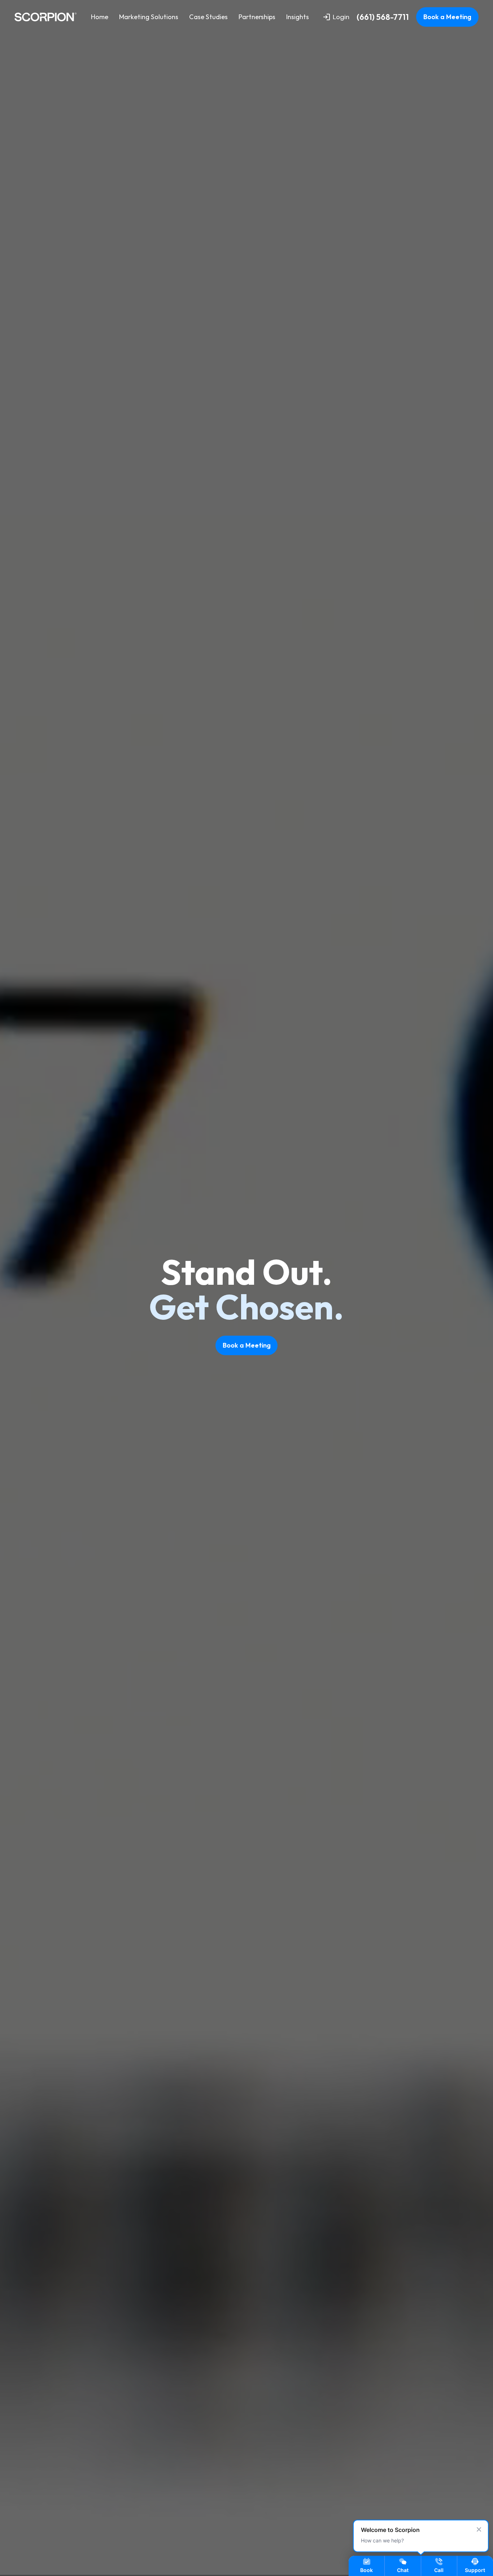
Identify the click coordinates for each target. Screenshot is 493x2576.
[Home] (45, 17)
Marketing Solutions (149, 17)
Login (341, 17)
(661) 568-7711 (383, 17)
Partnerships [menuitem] (257, 17)
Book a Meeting (447, 17)
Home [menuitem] (100, 17)
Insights (298, 17)
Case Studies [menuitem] (208, 17)
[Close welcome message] (479, 2529)
